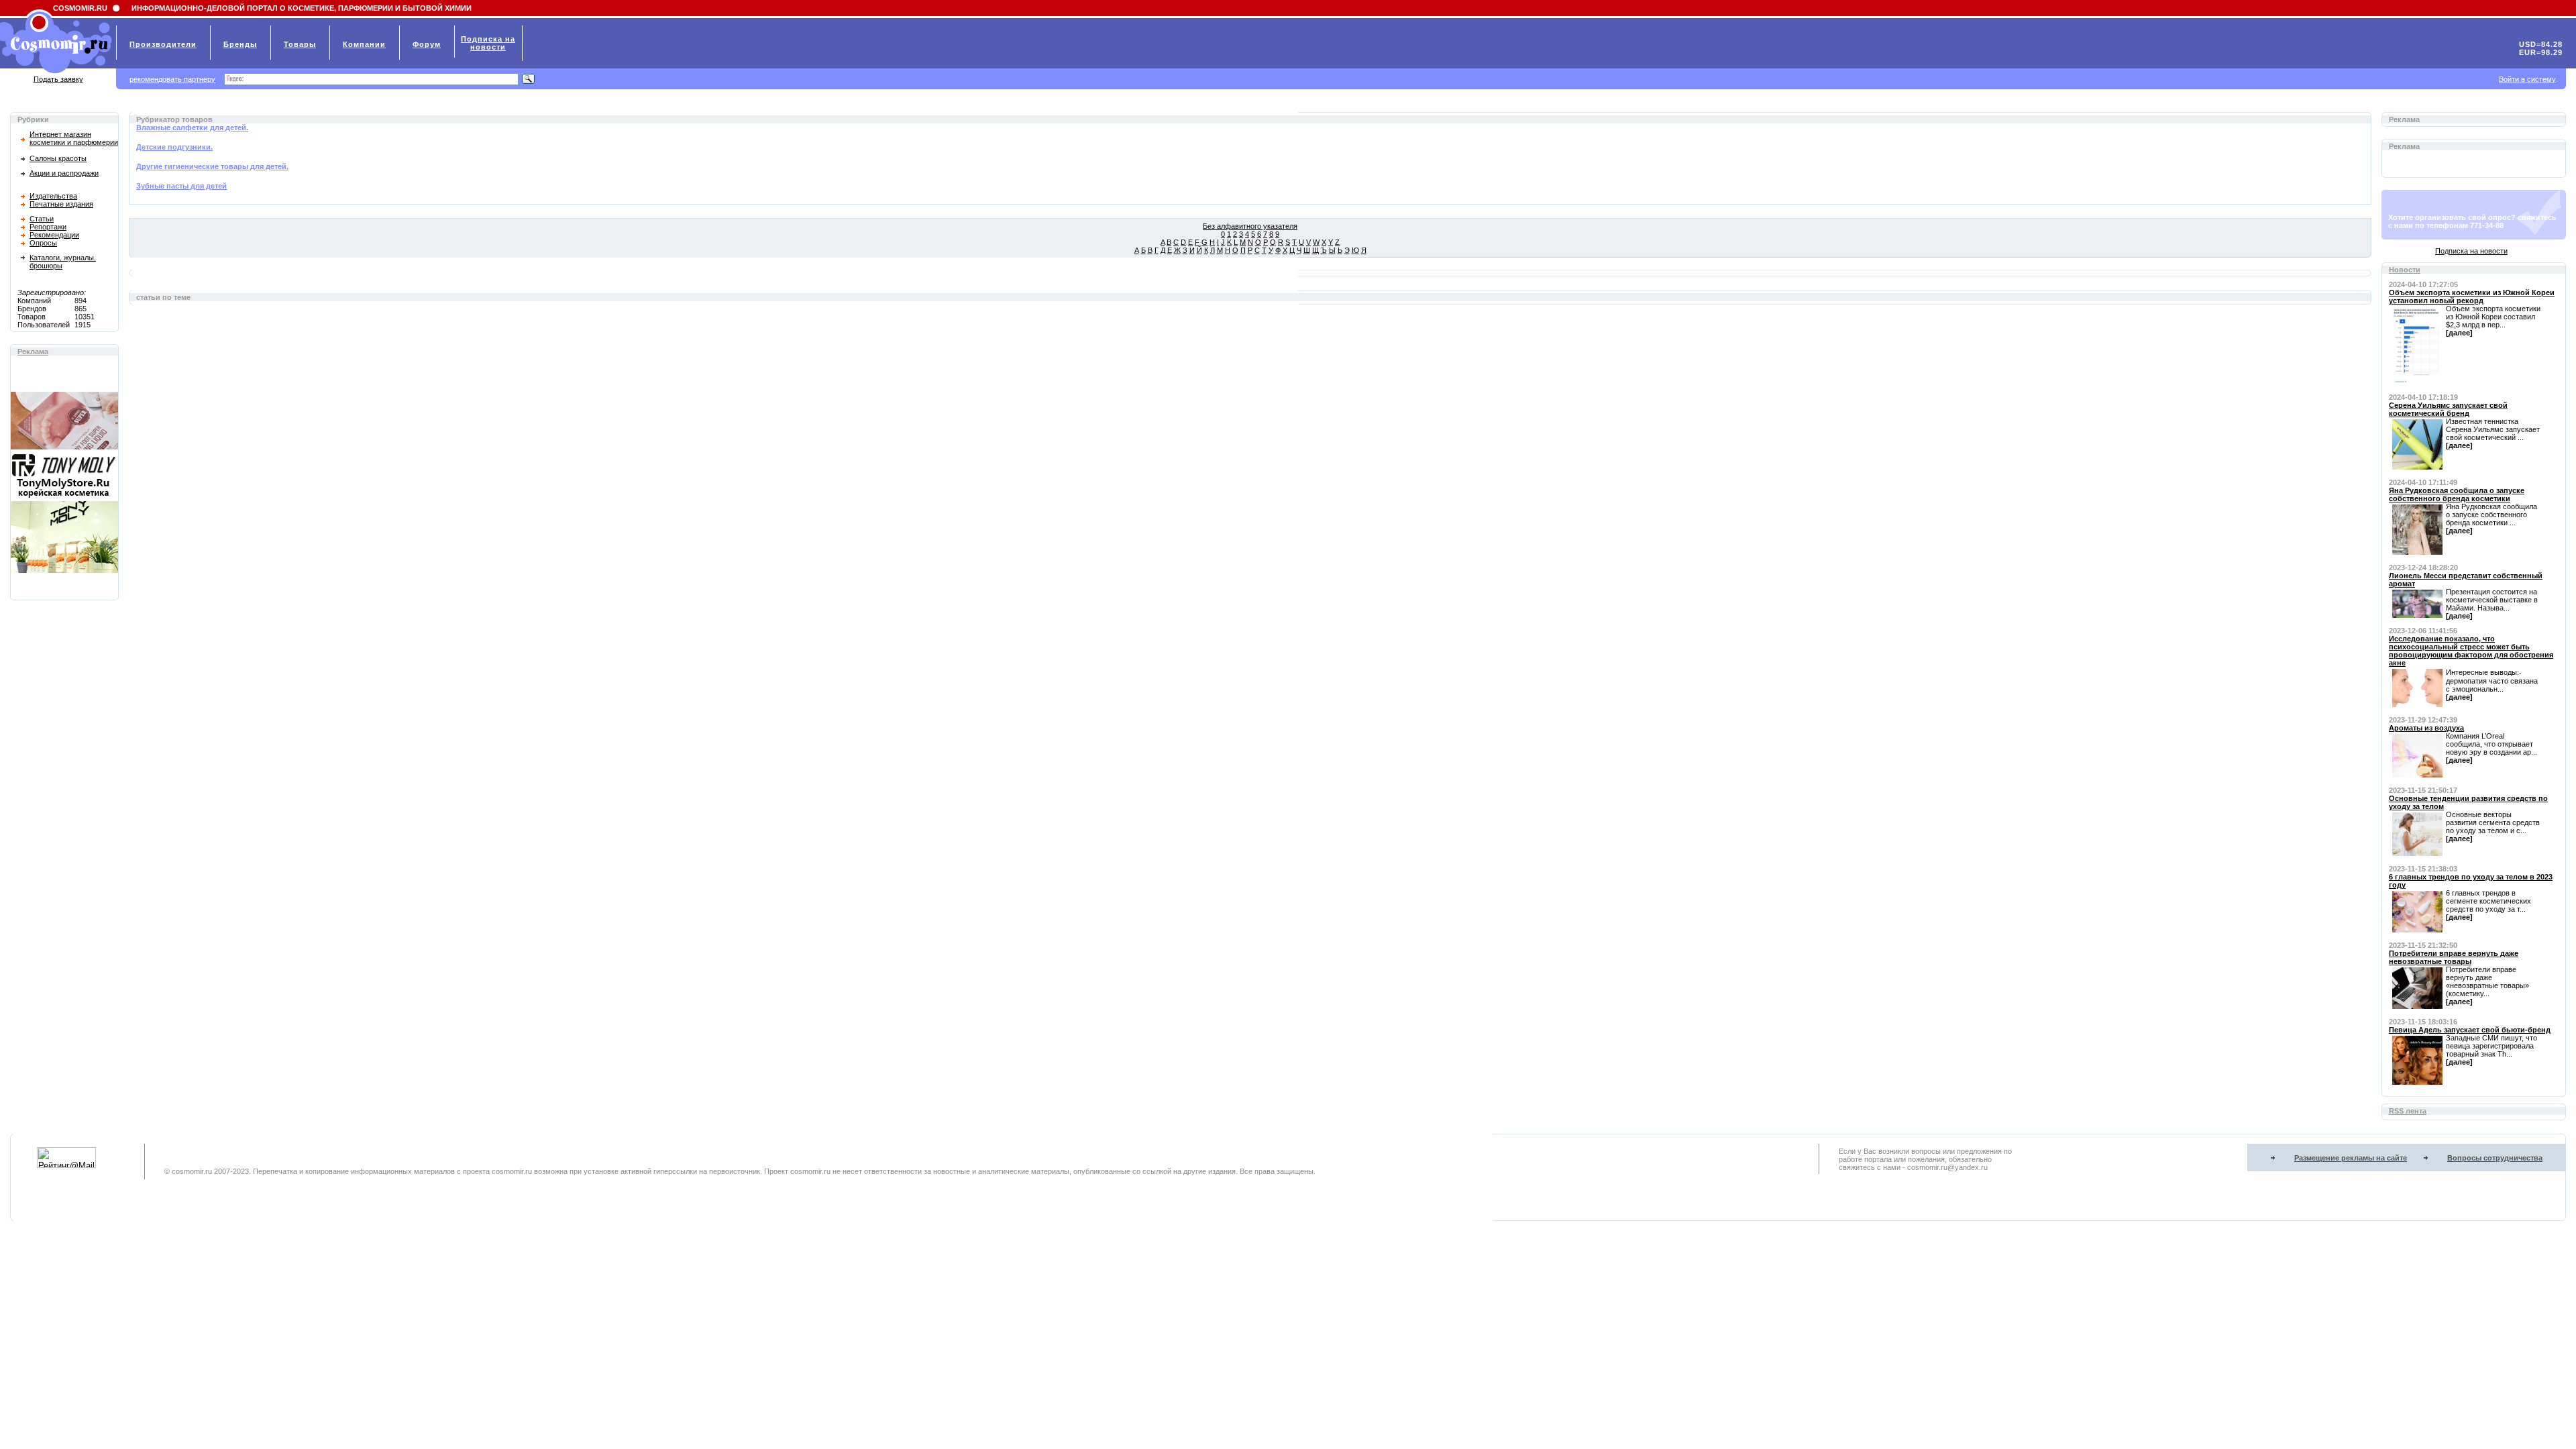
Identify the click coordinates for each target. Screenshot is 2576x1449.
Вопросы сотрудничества (2495, 1158)
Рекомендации (54, 235)
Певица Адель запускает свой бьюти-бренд (2470, 1030)
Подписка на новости (2471, 251)
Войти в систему (2527, 79)
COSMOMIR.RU (80, 8)
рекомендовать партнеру (172, 79)
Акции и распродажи (64, 173)
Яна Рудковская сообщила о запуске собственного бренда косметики (2457, 494)
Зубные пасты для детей (181, 186)
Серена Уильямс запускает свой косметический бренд (2448, 409)
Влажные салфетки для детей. (192, 127)
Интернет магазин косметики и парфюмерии (74, 138)
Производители (163, 44)
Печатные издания (61, 204)
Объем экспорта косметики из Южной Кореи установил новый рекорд (2472, 297)
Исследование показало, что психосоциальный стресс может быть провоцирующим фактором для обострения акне (2471, 651)
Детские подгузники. (174, 147)
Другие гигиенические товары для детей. (212, 166)
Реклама (33, 352)
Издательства (53, 196)
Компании (364, 44)
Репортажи (48, 227)
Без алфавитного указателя (1250, 226)
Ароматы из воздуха (2426, 728)
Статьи (42, 219)
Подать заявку (58, 79)
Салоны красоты (58, 158)
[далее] (2459, 333)
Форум (427, 44)
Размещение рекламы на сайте (2351, 1158)
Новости (2405, 270)
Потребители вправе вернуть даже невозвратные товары (2454, 957)
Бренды (240, 44)
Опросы (43, 243)
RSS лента (2408, 1111)
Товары (300, 44)
